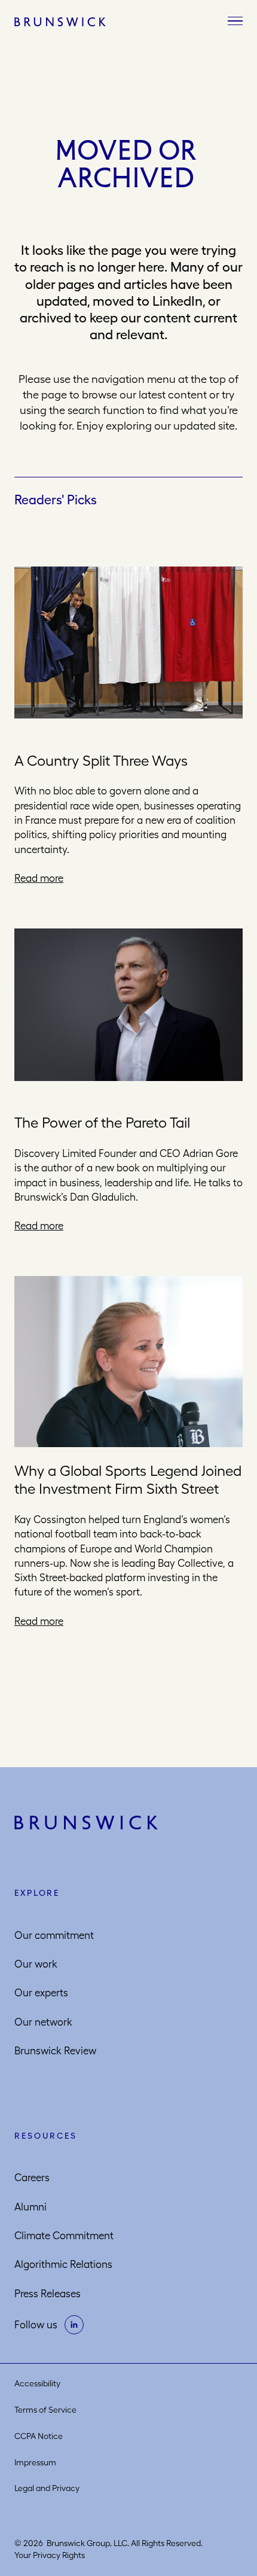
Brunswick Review (55, 2051)
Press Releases (48, 2294)
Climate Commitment (64, 2236)
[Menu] (235, 22)
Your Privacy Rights (50, 2555)
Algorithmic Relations (63, 2264)
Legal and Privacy (47, 2488)
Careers (32, 2178)
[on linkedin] (74, 2325)
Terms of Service (45, 2410)
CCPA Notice (39, 2436)
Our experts (41, 1993)
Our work (36, 1964)
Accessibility (37, 2383)
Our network (43, 2022)
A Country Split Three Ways (101, 760)
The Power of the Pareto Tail (102, 1122)
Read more (39, 878)
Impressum (35, 2462)
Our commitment (54, 1935)
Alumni (30, 2207)
